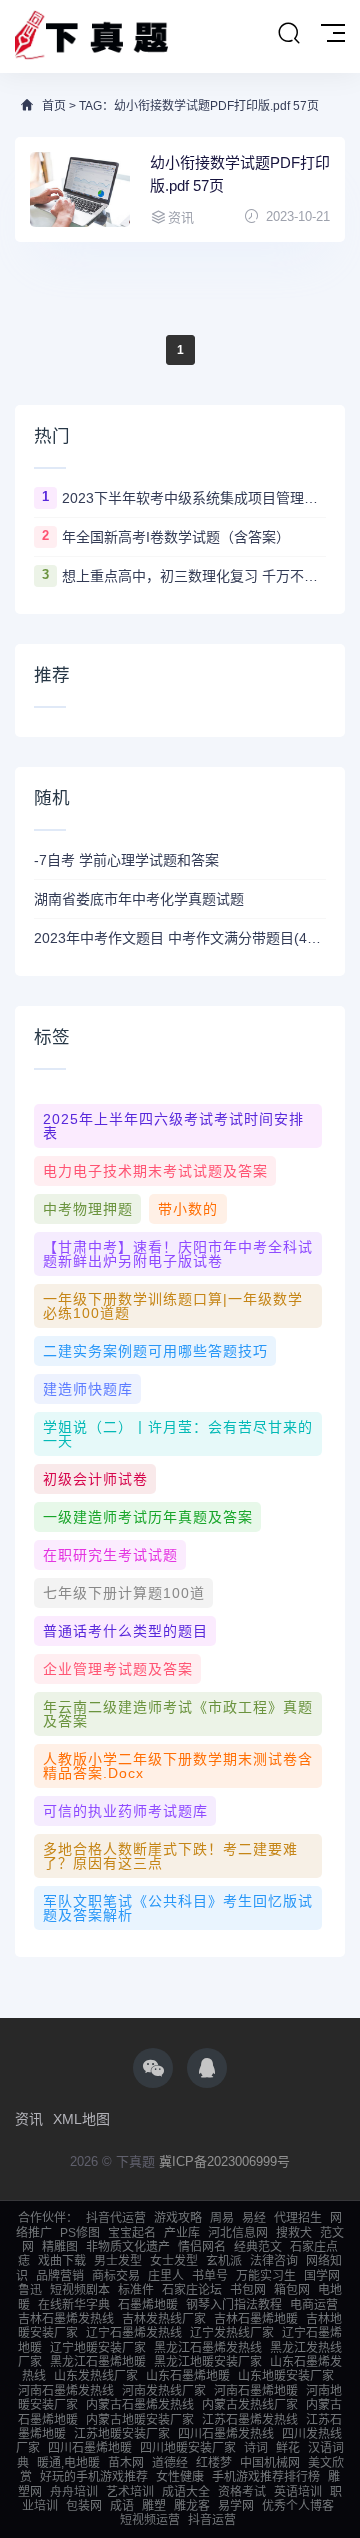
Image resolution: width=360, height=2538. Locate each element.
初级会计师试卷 (95, 1479)
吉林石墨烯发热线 (66, 2319)
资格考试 (242, 2492)
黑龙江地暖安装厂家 (208, 2362)
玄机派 (224, 2261)
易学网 (236, 2506)
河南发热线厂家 (164, 2391)
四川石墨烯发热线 (226, 2434)
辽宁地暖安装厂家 (98, 2348)
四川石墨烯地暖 (90, 2448)
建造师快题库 (88, 1389)
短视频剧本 (80, 2290)
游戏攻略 (178, 2218)
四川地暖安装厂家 (188, 2448)
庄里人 (166, 2276)
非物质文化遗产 (128, 2247)
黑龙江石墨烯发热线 (208, 2348)
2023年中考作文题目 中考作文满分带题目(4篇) (180, 938)
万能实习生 (266, 2276)
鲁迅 (30, 2290)
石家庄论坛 (192, 2290)
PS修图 (80, 2233)
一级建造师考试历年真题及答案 (148, 1517)
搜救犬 (294, 2233)
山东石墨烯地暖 (188, 2376)
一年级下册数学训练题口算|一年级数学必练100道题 (173, 1306)
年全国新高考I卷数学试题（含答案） (176, 537)
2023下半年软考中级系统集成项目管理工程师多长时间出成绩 (194, 498)
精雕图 (60, 2247)
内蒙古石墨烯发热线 (140, 2405)
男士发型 (118, 2261)
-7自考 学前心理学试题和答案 (126, 860)
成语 (122, 2506)
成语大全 (186, 2492)
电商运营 (314, 2305)
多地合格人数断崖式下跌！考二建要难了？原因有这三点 (170, 1856)
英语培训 (298, 2492)
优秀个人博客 (298, 2506)
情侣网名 (202, 2247)
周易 (222, 2218)
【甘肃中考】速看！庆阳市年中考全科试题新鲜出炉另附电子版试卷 (178, 1254)
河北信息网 (238, 2233)
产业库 (182, 2233)
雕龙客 (192, 2506)
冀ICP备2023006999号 (224, 2161)
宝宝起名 (132, 2233)
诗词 (256, 2448)
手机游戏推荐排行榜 (266, 2477)
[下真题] (91, 36)
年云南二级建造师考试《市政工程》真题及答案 (178, 1714)
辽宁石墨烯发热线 (134, 2333)
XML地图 (81, 2119)
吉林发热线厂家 (164, 2319)
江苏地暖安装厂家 (122, 2434)
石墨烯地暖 (148, 2305)
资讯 (29, 2119)
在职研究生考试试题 (110, 1555)
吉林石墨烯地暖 (256, 2319)
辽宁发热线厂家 (232, 2333)
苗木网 (126, 2463)
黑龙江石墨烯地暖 (98, 2362)
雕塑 (154, 2506)
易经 (254, 2218)
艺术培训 (130, 2492)
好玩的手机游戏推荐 (94, 2477)
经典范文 (258, 2247)
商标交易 (116, 2276)
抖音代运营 (116, 2218)
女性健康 (180, 2477)
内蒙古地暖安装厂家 (140, 2420)
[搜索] (289, 34)
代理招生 (298, 2218)
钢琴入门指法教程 (234, 2305)
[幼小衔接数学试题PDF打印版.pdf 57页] (80, 189)
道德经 (170, 2463)
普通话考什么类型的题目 (125, 1631)
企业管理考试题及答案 (118, 1669)
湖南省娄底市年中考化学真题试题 (139, 899)
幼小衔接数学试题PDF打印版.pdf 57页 (240, 174)
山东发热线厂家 (96, 2376)
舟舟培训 (74, 2492)
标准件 (136, 2290)
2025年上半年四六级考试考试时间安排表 (173, 1126)
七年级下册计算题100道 (124, 1593)
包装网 (84, 2506)
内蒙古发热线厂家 (250, 2405)
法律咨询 (274, 2261)
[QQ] (207, 2068)
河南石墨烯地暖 (256, 2391)
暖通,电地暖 (68, 2463)
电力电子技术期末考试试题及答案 (155, 1171)
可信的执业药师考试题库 (125, 1811)
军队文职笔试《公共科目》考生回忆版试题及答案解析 (178, 1908)
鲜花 (288, 2448)
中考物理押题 (88, 1209)
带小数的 (188, 1209)
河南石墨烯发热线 (66, 2391)
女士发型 (174, 2261)
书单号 (210, 2276)
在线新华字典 (74, 2305)
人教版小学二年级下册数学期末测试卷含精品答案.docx (178, 1766)
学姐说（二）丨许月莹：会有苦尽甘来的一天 (178, 1434)
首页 (54, 106)
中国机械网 (270, 2463)
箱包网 (292, 2290)
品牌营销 (60, 2276)
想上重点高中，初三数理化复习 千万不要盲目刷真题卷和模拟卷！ (194, 576)
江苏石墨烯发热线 (250, 2420)
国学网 (322, 2276)
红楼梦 (214, 2463)
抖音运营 (212, 2520)
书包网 (248, 2290)
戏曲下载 (62, 2261)
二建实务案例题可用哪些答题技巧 (155, 1351)
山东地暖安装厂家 (286, 2376)
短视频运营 (150, 2520)
